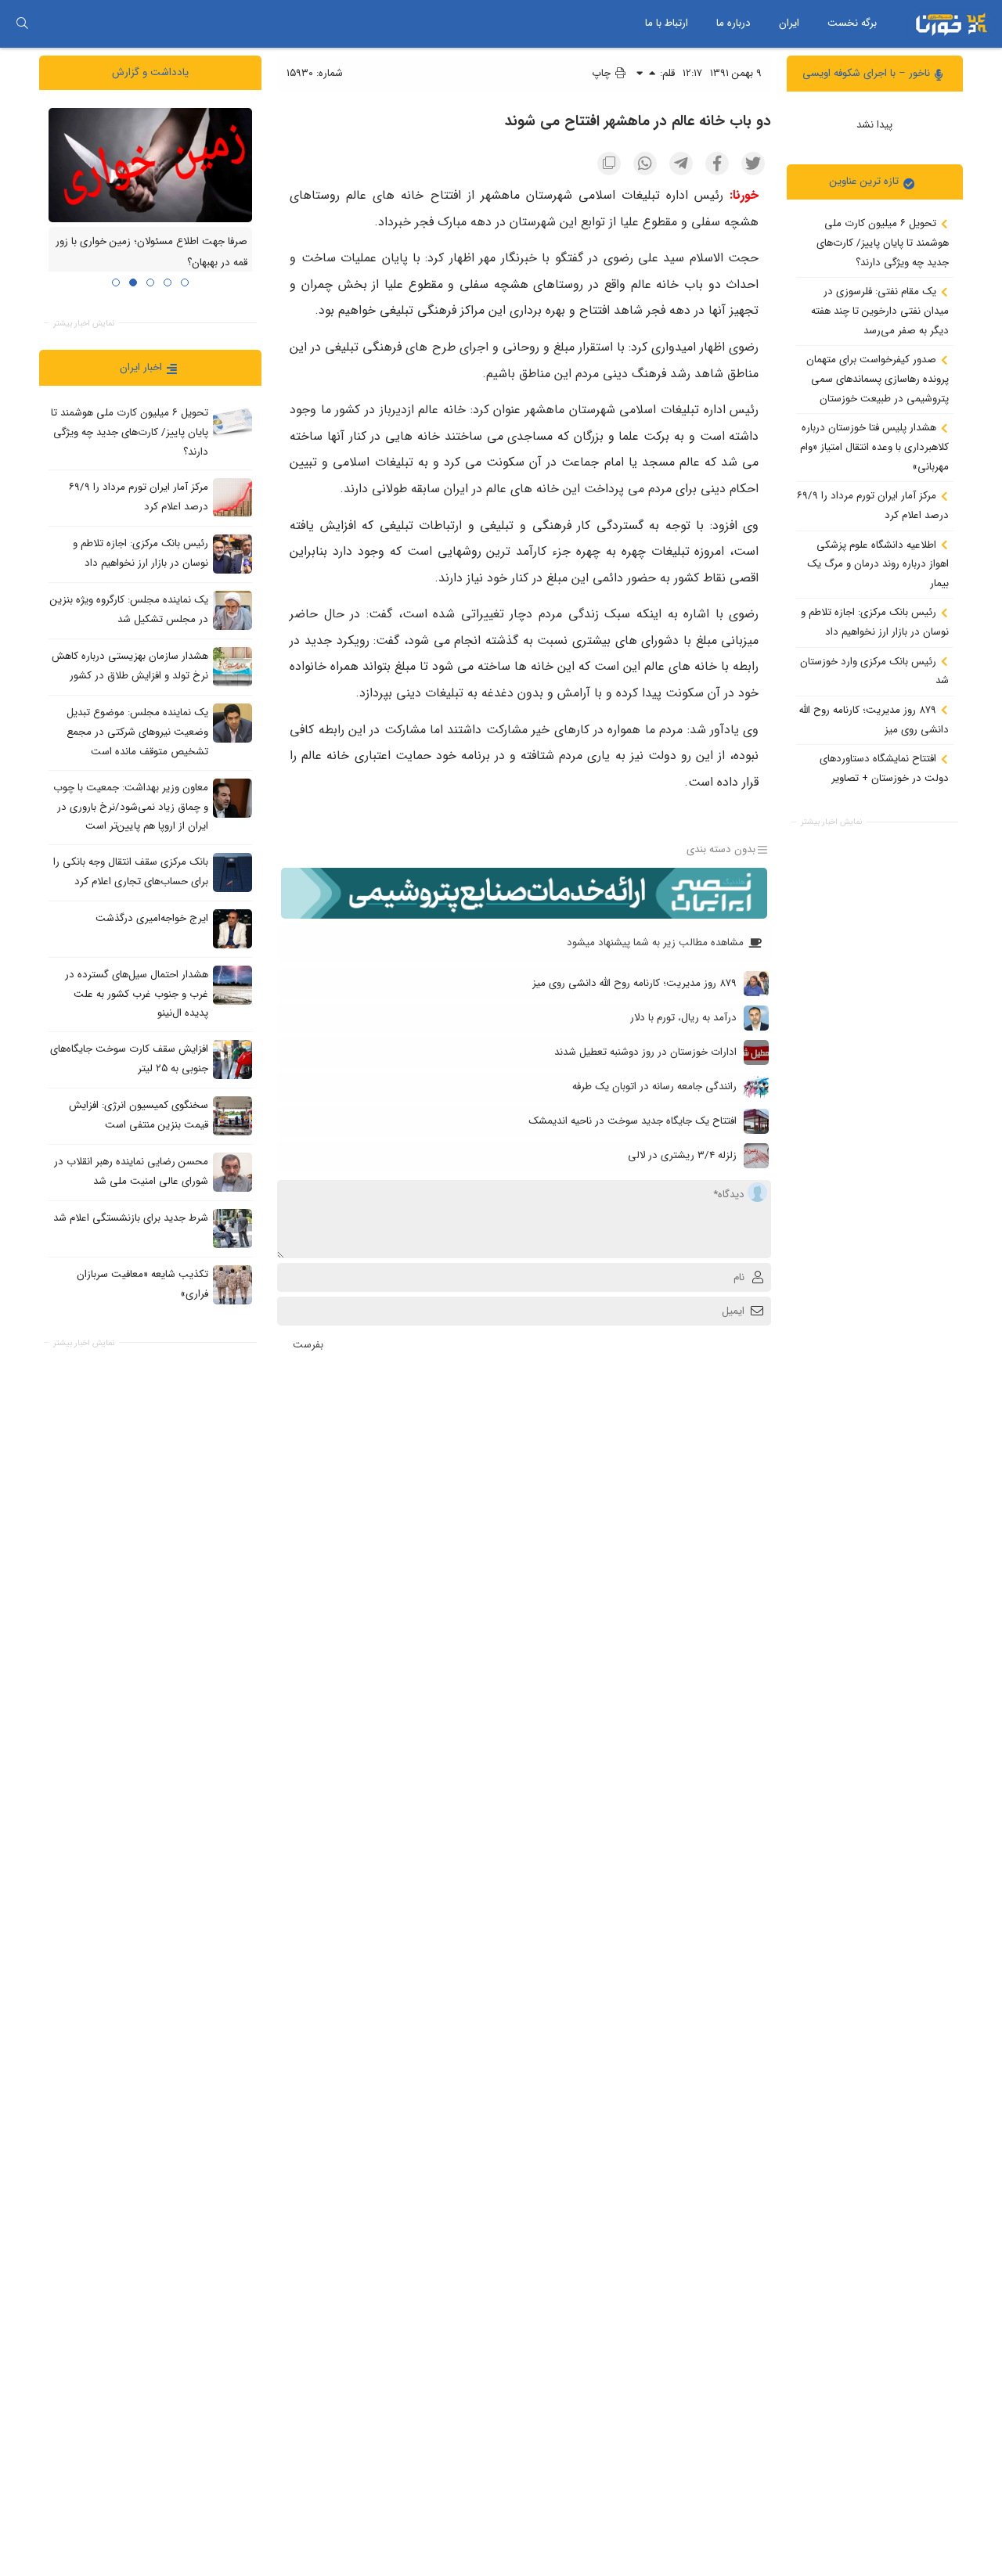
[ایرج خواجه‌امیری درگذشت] (232, 928)
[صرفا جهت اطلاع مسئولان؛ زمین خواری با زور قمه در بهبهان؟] (150, 164)
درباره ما (733, 23)
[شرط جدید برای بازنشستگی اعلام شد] (232, 1229)
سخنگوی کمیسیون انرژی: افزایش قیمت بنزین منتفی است (139, 1115)
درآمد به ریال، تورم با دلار (683, 1018)
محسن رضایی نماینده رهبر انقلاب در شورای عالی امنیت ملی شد (131, 1171)
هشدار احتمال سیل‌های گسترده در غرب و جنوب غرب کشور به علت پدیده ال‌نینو (137, 994)
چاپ (603, 73)
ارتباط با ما (667, 23)
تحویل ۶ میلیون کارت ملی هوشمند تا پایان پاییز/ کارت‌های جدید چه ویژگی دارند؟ (883, 243)
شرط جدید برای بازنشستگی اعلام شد (131, 1218)
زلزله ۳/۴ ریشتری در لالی (682, 1155)
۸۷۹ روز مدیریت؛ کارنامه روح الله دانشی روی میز (874, 720)
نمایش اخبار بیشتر (831, 822)
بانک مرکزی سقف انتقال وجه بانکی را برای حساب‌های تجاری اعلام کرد (131, 872)
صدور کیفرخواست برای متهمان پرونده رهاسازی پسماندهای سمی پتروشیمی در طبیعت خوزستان (878, 379)
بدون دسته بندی (721, 850)
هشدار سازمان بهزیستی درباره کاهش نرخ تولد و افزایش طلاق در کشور (130, 666)
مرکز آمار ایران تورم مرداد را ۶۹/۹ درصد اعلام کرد (873, 505)
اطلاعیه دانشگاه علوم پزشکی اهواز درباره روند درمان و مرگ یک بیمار (878, 563)
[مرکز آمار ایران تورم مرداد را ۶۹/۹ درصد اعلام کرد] (232, 498)
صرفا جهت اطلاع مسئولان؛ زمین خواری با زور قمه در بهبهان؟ (151, 252)
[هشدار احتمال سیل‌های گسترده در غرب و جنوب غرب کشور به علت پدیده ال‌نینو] (232, 984)
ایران (789, 23)
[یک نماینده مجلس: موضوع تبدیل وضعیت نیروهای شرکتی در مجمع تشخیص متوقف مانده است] (232, 723)
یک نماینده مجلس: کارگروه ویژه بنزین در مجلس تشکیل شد (129, 610)
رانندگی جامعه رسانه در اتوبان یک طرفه (654, 1087)
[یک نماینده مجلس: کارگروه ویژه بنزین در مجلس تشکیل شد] (232, 610)
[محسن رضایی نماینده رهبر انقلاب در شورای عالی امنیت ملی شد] (232, 1172)
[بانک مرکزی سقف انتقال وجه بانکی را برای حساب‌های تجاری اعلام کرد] (232, 872)
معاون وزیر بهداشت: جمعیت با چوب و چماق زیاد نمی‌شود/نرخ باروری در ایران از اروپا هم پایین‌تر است (131, 807)
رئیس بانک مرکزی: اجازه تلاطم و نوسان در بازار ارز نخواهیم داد (875, 622)
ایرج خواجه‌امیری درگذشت (152, 918)
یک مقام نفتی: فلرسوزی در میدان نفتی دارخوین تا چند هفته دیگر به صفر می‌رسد (880, 311)
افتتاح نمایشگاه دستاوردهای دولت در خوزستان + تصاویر (884, 768)
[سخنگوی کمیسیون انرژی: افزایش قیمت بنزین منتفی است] (232, 1116)
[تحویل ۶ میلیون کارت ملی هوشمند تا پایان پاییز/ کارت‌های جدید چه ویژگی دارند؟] (232, 423)
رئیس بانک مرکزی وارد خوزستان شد (874, 671)
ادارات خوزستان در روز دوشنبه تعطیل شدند (645, 1052)
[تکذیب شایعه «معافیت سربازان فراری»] (232, 1285)
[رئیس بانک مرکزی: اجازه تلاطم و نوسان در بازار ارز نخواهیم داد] (232, 554)
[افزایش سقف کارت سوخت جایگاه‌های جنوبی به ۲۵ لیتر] (232, 1060)
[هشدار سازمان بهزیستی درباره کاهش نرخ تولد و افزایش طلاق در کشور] (232, 667)
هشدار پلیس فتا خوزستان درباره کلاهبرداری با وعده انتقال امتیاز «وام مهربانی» (874, 447)
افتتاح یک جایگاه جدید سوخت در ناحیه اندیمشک (633, 1121)
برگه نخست (852, 23)
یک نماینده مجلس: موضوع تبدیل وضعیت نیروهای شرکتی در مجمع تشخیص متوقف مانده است (137, 732)
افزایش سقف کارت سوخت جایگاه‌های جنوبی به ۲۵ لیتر (129, 1059)
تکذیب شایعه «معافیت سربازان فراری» (142, 1284)
